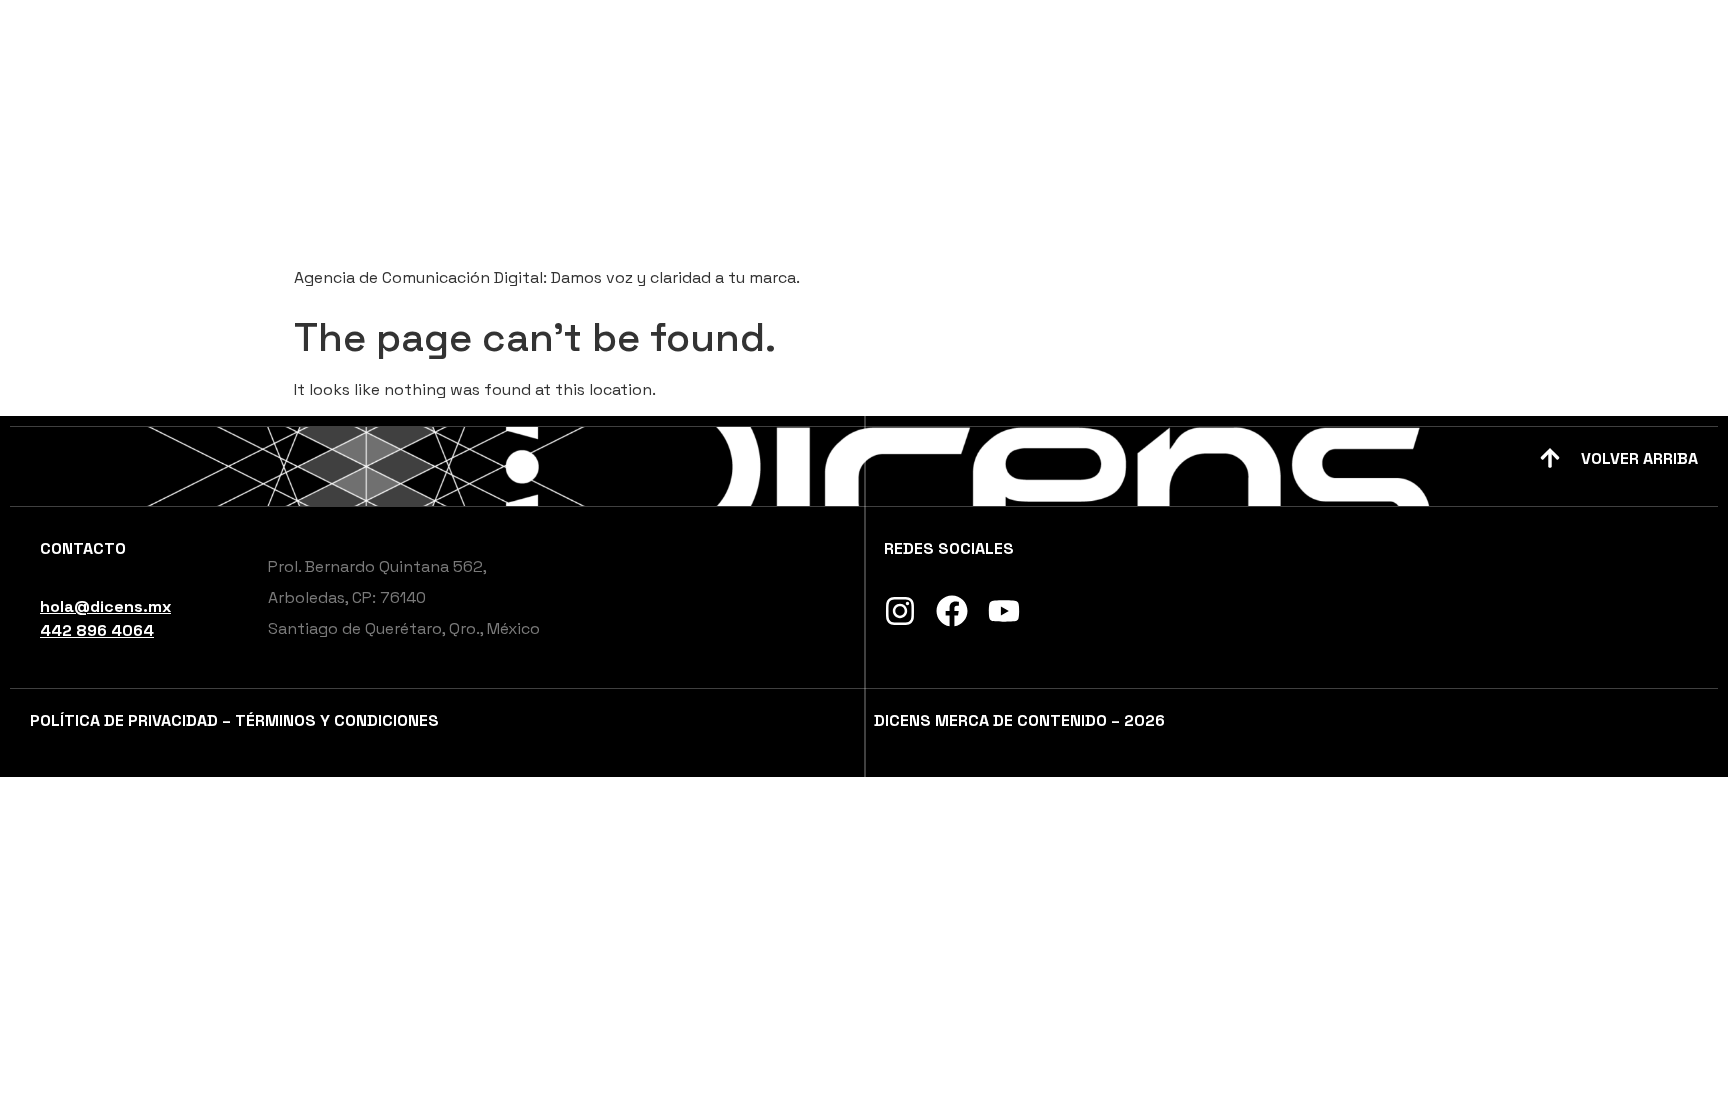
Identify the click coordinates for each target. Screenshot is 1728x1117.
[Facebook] (952, 611)
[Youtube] (1004, 611)
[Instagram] (900, 611)
